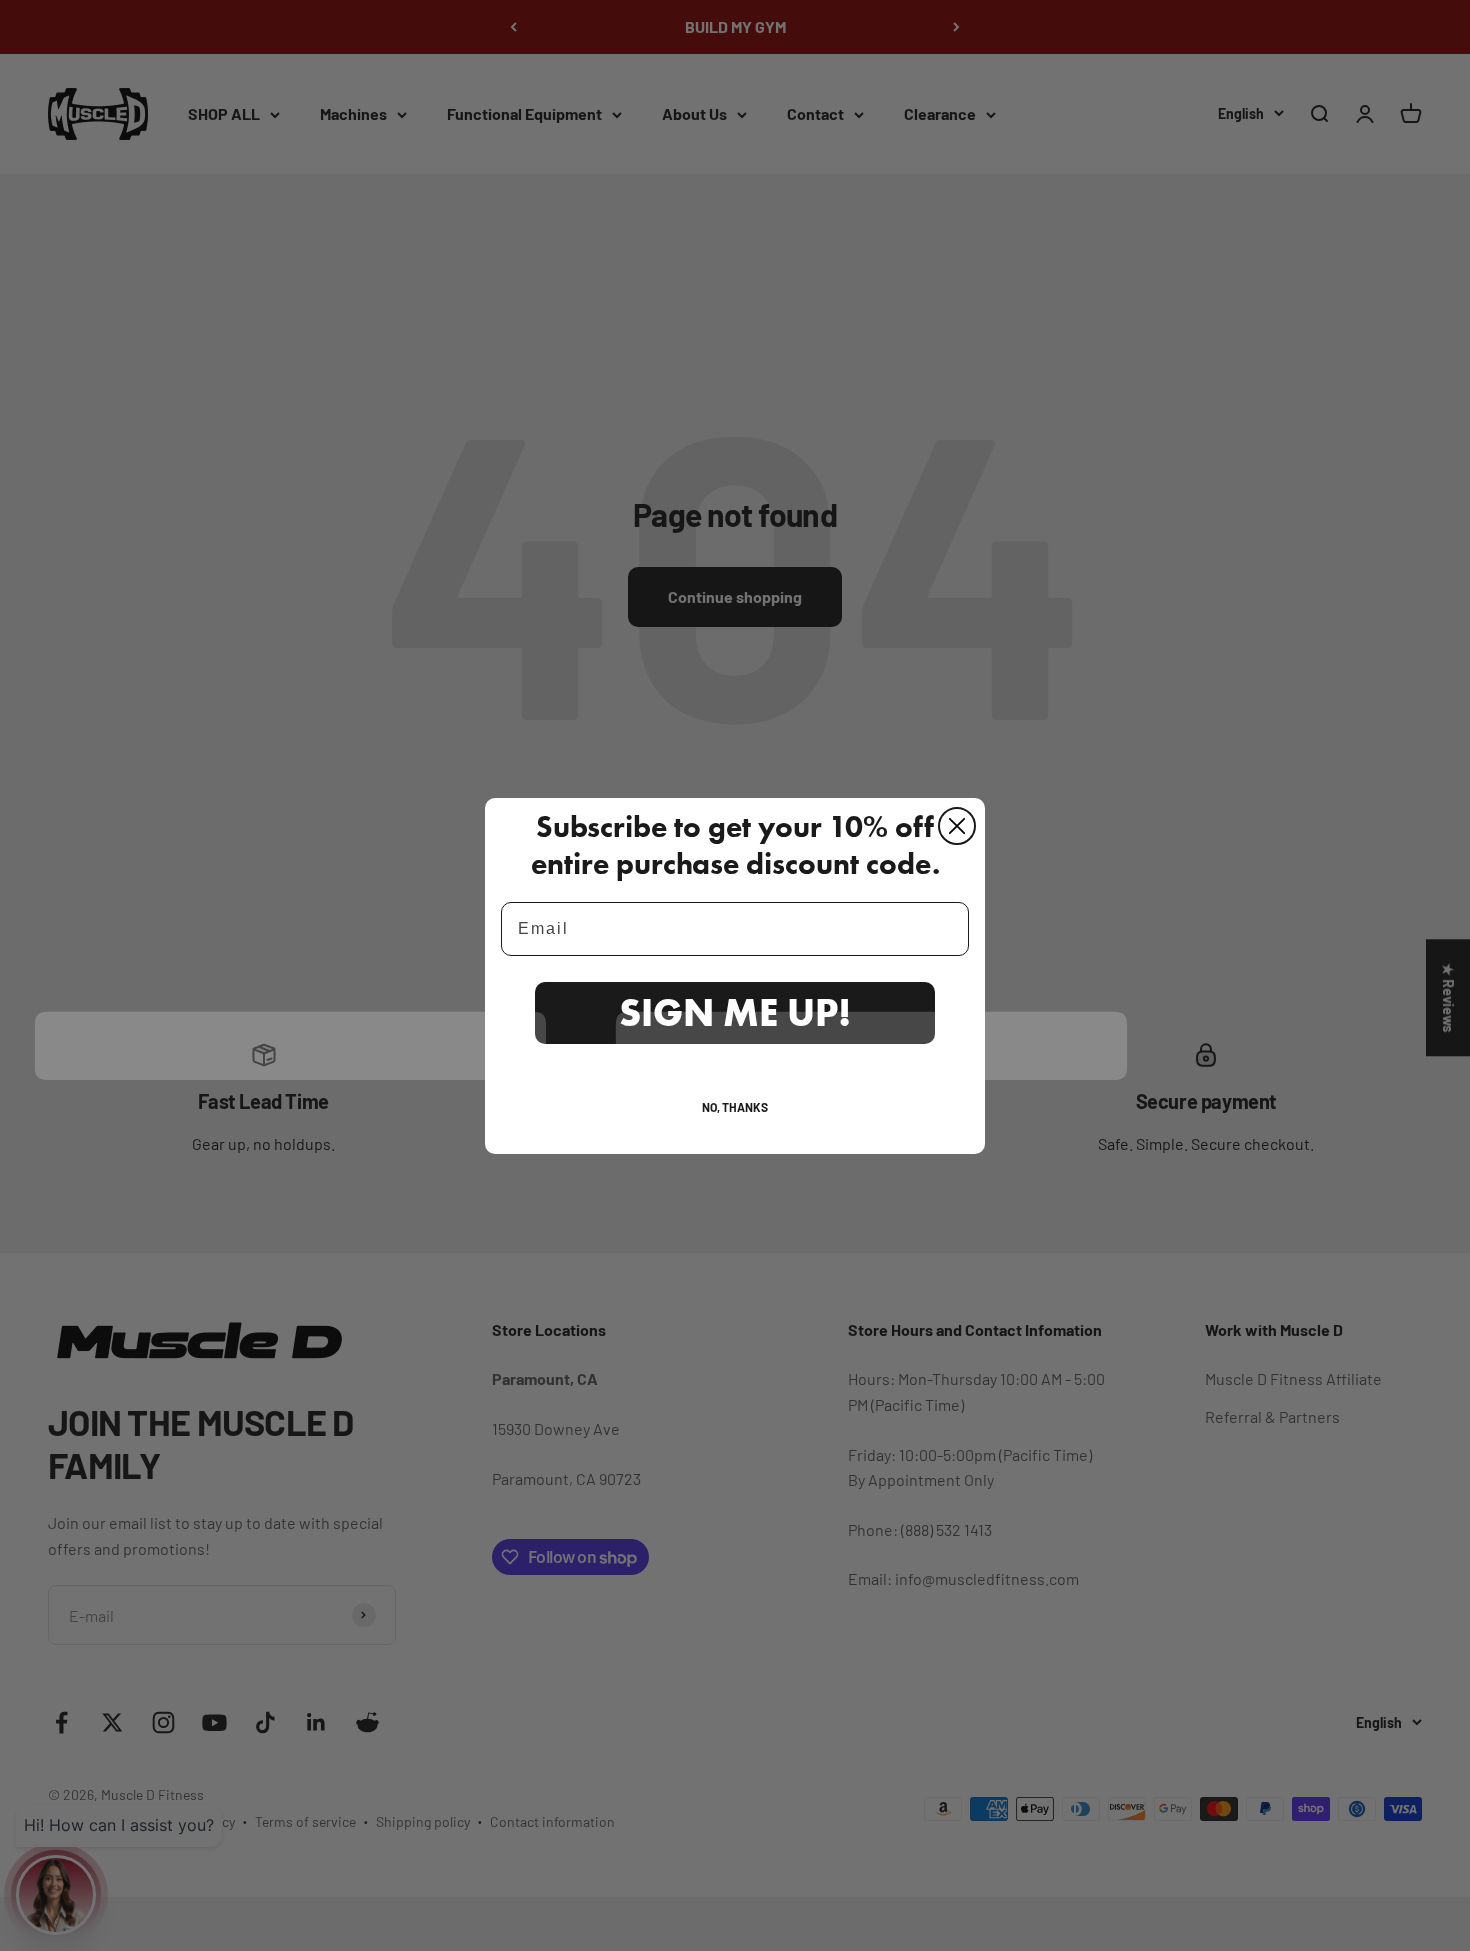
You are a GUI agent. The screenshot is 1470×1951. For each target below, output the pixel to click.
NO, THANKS (735, 1107)
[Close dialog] (957, 826)
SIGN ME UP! (735, 1012)
